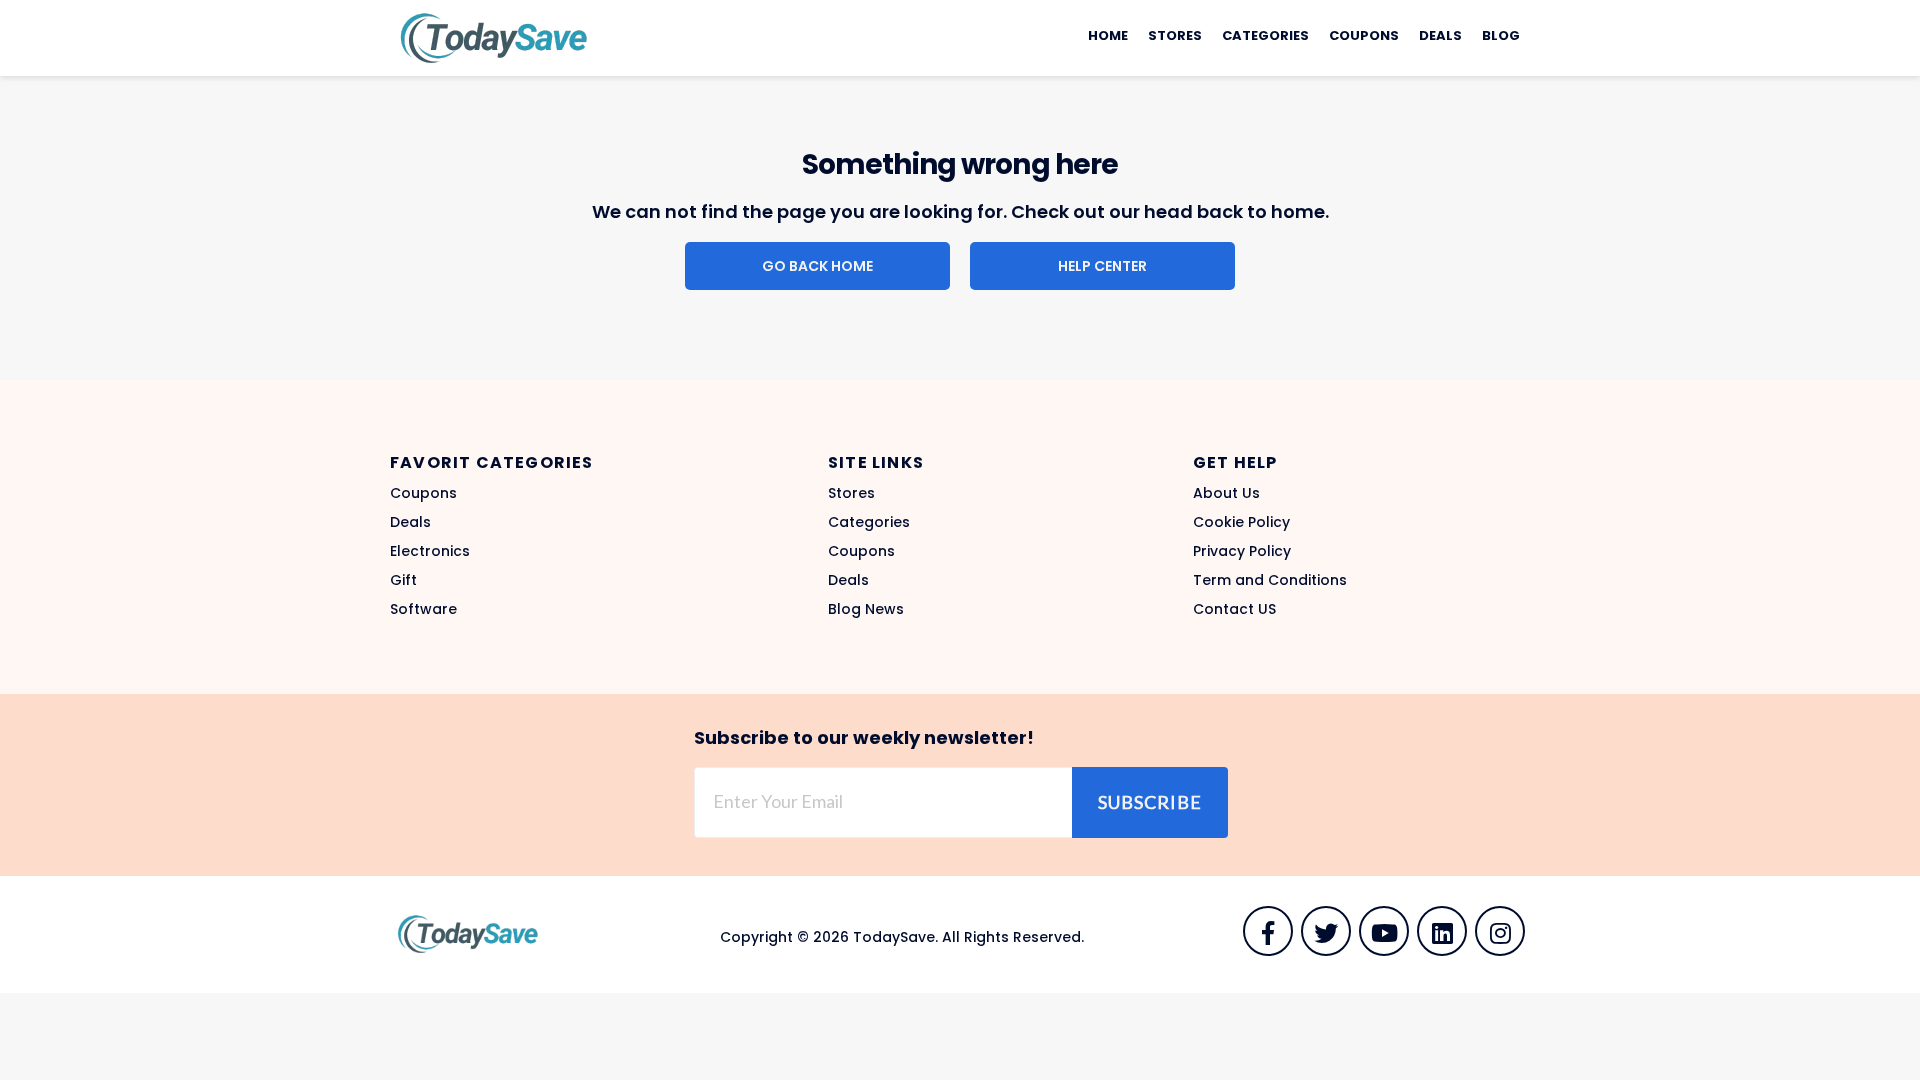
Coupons (1364, 35)
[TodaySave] (490, 37)
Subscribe (1150, 802)
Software (423, 609)
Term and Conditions (1270, 580)
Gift (403, 580)
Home (1108, 35)
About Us (1226, 493)
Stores (1175, 35)
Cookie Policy (1241, 522)
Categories (1265, 35)
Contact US (1234, 609)
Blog (1501, 35)
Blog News (866, 609)
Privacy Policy (1242, 551)
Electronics (430, 551)
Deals (1440, 35)
